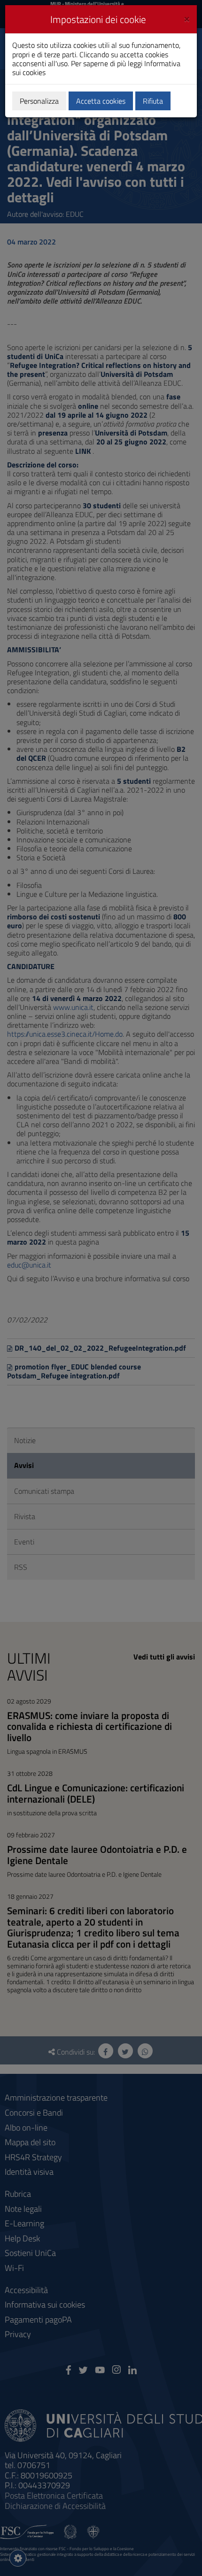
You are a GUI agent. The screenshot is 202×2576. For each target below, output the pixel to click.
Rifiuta (153, 101)
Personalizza (39, 101)
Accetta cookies (101, 101)
